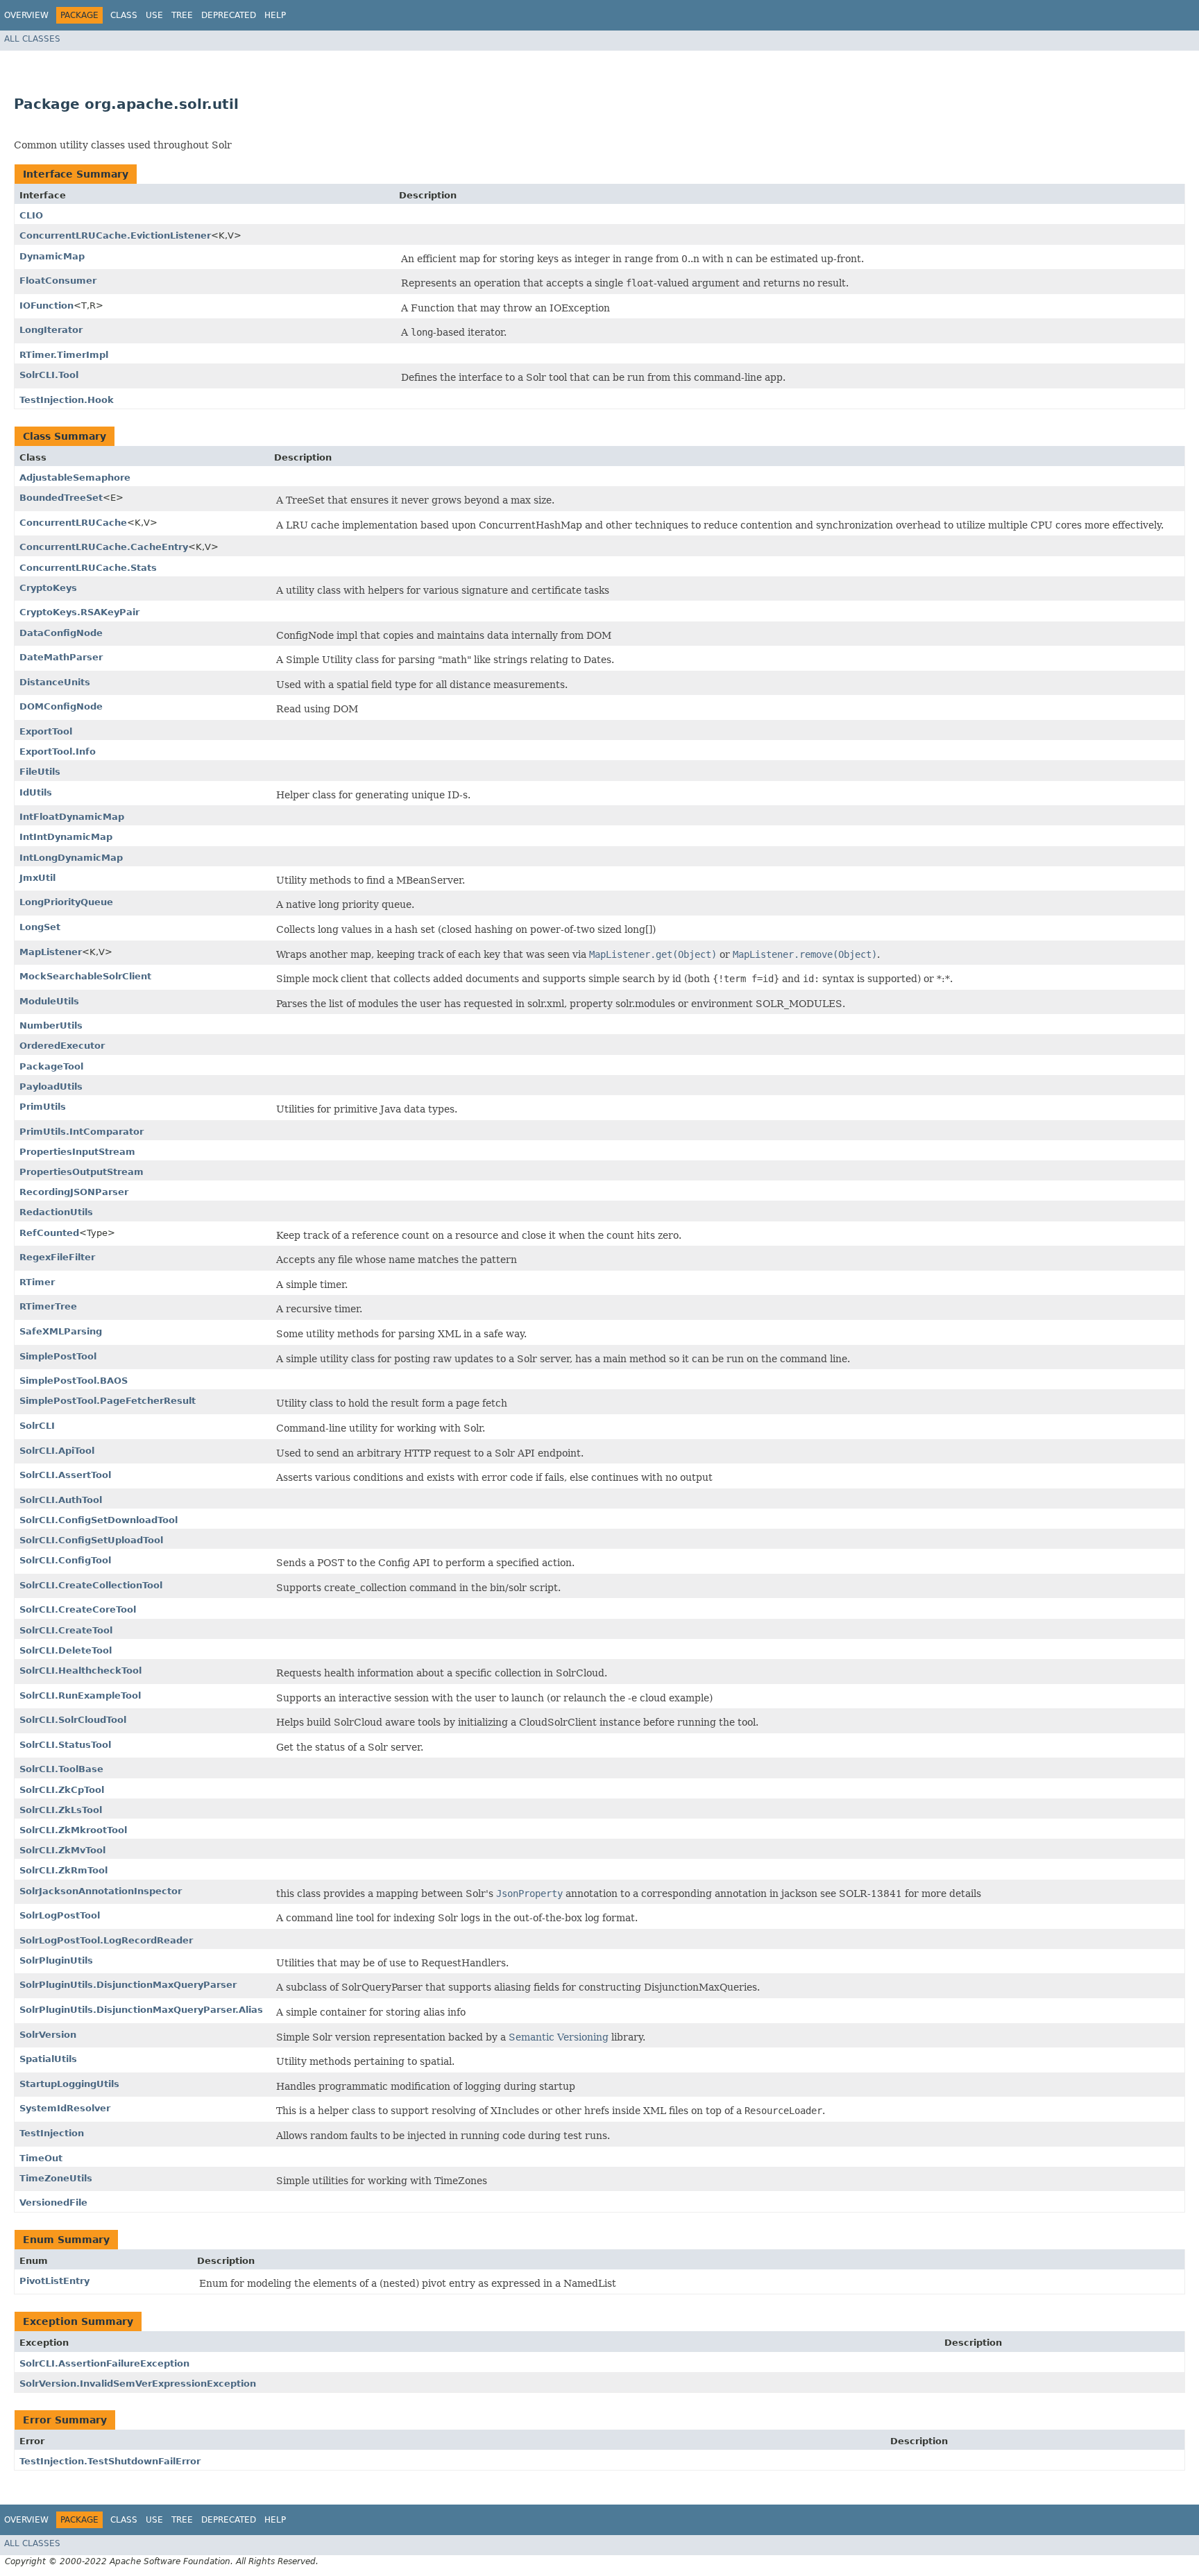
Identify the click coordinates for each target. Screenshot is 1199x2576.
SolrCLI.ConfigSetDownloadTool (99, 1520)
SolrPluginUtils (56, 1960)
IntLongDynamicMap (71, 858)
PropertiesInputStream (77, 1152)
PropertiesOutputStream (82, 1172)
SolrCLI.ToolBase (61, 1769)
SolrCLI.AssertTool (65, 1475)
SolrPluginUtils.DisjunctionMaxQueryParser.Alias (141, 2010)
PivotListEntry (54, 2281)
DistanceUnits (55, 682)
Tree (182, 15)
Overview (26, 15)
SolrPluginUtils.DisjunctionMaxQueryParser (128, 1985)
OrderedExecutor (62, 1046)
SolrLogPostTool (60, 1915)
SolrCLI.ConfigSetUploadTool (91, 1540)
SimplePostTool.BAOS (74, 1381)
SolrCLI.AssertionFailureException (104, 2363)
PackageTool (51, 1066)
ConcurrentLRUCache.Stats (88, 568)
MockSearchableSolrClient (85, 976)
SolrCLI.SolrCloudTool (73, 1720)
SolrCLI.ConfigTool (65, 1560)
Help (275, 15)
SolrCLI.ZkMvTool (62, 1850)
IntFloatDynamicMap (72, 817)
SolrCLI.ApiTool (57, 1451)
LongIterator (51, 330)
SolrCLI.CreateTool (66, 1630)
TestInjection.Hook (67, 400)
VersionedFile (53, 2203)
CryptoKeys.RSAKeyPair (79, 612)
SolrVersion (48, 2035)
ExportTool (46, 731)
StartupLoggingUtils (69, 2084)
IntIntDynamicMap (66, 837)
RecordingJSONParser (74, 1192)
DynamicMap (52, 256)
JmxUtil (37, 878)
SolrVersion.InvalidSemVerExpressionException (138, 2384)
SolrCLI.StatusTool (65, 1745)
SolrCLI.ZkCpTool (62, 1790)
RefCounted (49, 1233)
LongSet (40, 927)
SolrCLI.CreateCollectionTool (91, 1585)
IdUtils (36, 792)
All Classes (32, 39)
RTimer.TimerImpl (64, 355)
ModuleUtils (49, 1001)
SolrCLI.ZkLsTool (61, 1810)
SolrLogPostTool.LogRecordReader (106, 1940)
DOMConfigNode (61, 706)
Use (154, 15)
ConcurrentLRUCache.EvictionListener (115, 235)
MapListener (51, 952)
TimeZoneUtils (56, 2178)
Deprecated (229, 15)
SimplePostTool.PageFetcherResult (108, 1401)
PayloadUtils (51, 1087)
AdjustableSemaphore (75, 478)
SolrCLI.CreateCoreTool (78, 1609)
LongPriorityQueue (66, 902)
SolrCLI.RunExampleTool (80, 1695)
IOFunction (46, 306)
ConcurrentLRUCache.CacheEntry (104, 547)
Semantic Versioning (559, 2037)
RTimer (37, 1282)
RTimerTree (48, 1306)
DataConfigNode (61, 633)
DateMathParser (61, 657)
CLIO (31, 215)
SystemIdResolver (65, 2108)
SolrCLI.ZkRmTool (63, 1870)
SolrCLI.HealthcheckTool (80, 1671)
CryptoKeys (48, 588)
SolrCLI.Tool (49, 375)
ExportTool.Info (58, 752)
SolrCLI (37, 1426)
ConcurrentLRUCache (73, 523)
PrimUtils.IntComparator (82, 1132)
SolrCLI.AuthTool (61, 1500)
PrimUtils (43, 1107)
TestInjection (52, 2133)
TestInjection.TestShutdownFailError (110, 2461)
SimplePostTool (58, 1356)
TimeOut (41, 2158)
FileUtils (40, 772)
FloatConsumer (58, 281)
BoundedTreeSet (61, 498)
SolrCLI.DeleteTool (66, 1650)
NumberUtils (51, 1025)
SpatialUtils (48, 2059)
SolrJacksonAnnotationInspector (101, 1891)
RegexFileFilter (57, 1257)
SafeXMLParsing (61, 1331)
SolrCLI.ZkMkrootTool (73, 1830)
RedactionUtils (56, 1212)
